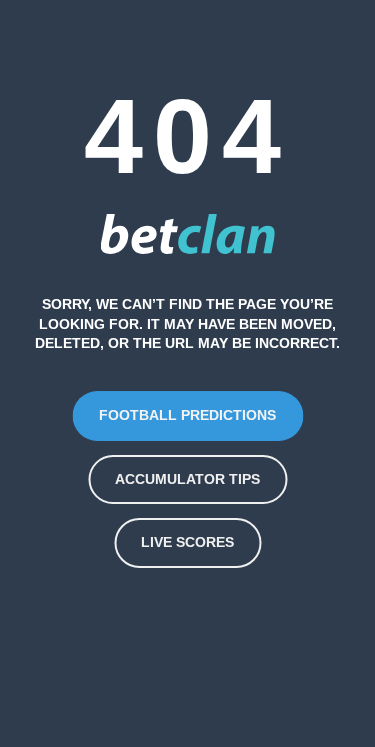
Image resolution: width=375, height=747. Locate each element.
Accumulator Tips (187, 479)
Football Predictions (187, 415)
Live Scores (187, 542)
